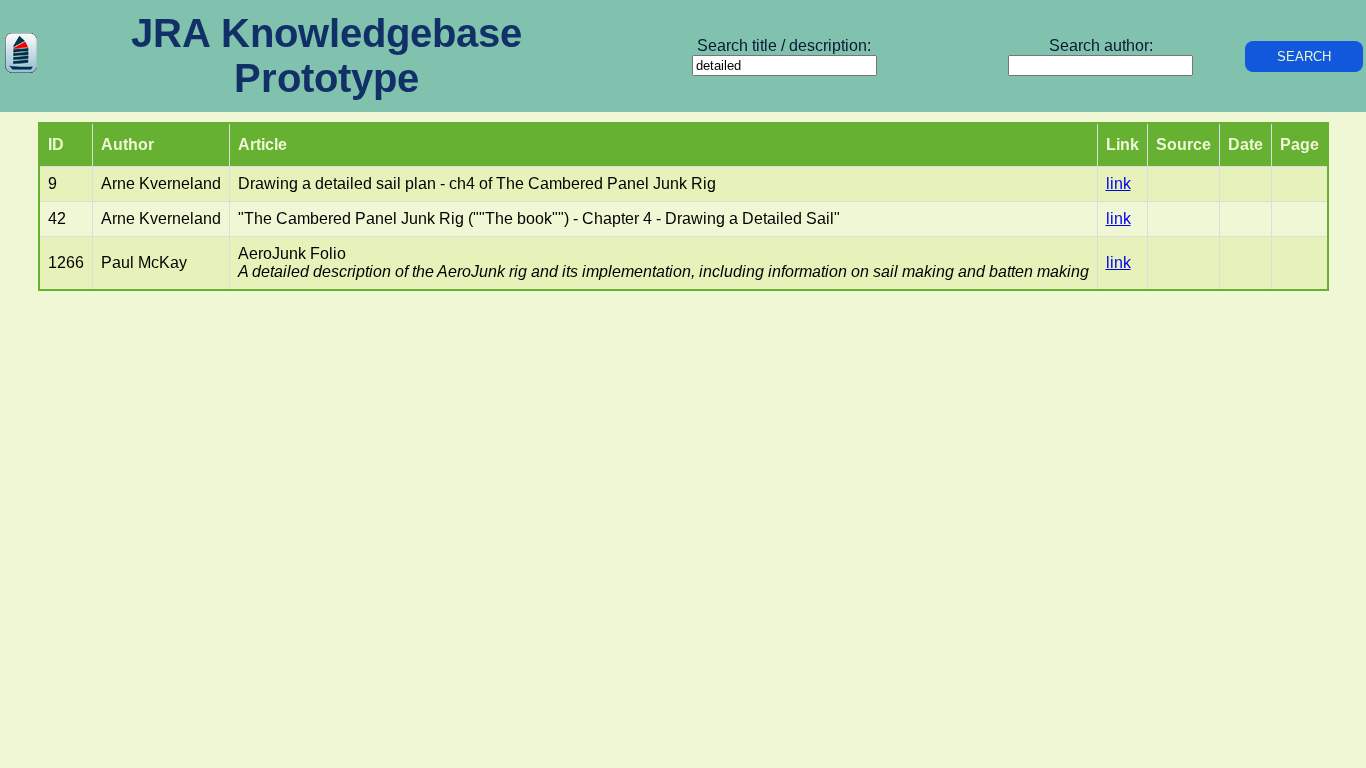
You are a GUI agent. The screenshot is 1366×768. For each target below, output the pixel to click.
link (1118, 183)
